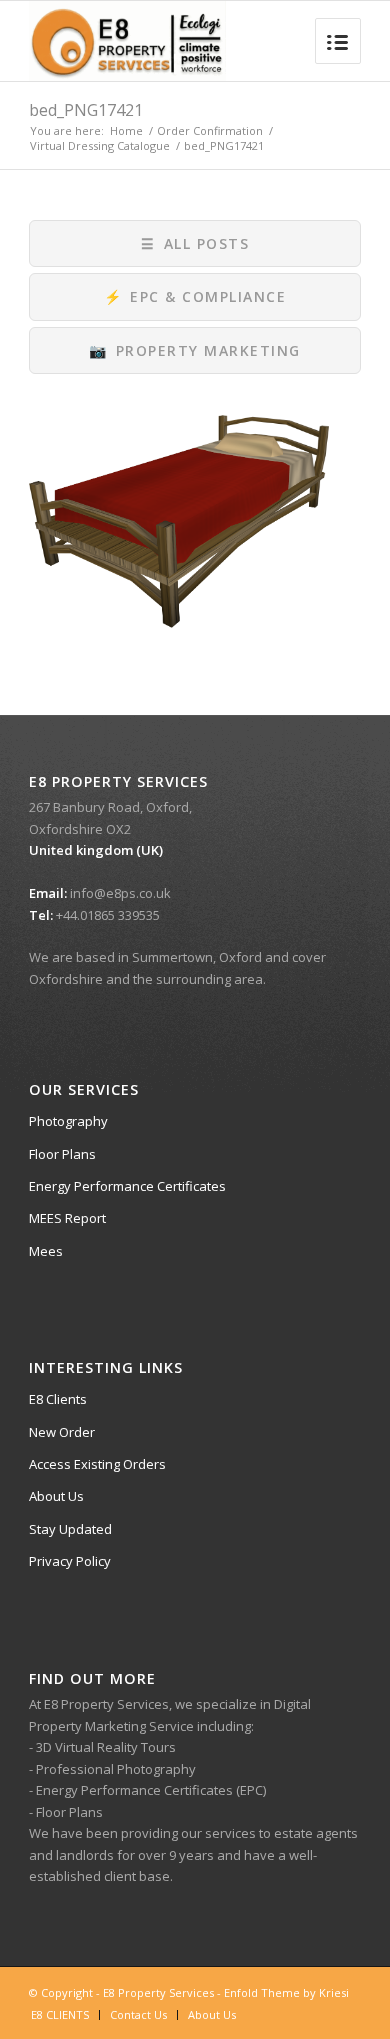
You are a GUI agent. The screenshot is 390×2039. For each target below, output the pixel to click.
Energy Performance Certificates (127, 1186)
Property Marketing (195, 350)
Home (126, 130)
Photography (68, 1121)
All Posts (195, 243)
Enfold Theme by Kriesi (286, 1992)
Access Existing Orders (97, 1464)
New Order (62, 1432)
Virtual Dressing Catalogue (100, 145)
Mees (46, 1251)
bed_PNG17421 (86, 110)
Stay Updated (70, 1529)
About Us (56, 1496)
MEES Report (67, 1218)
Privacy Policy (70, 1561)
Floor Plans (62, 1154)
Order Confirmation (210, 130)
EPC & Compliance (195, 296)
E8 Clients (58, 1399)
